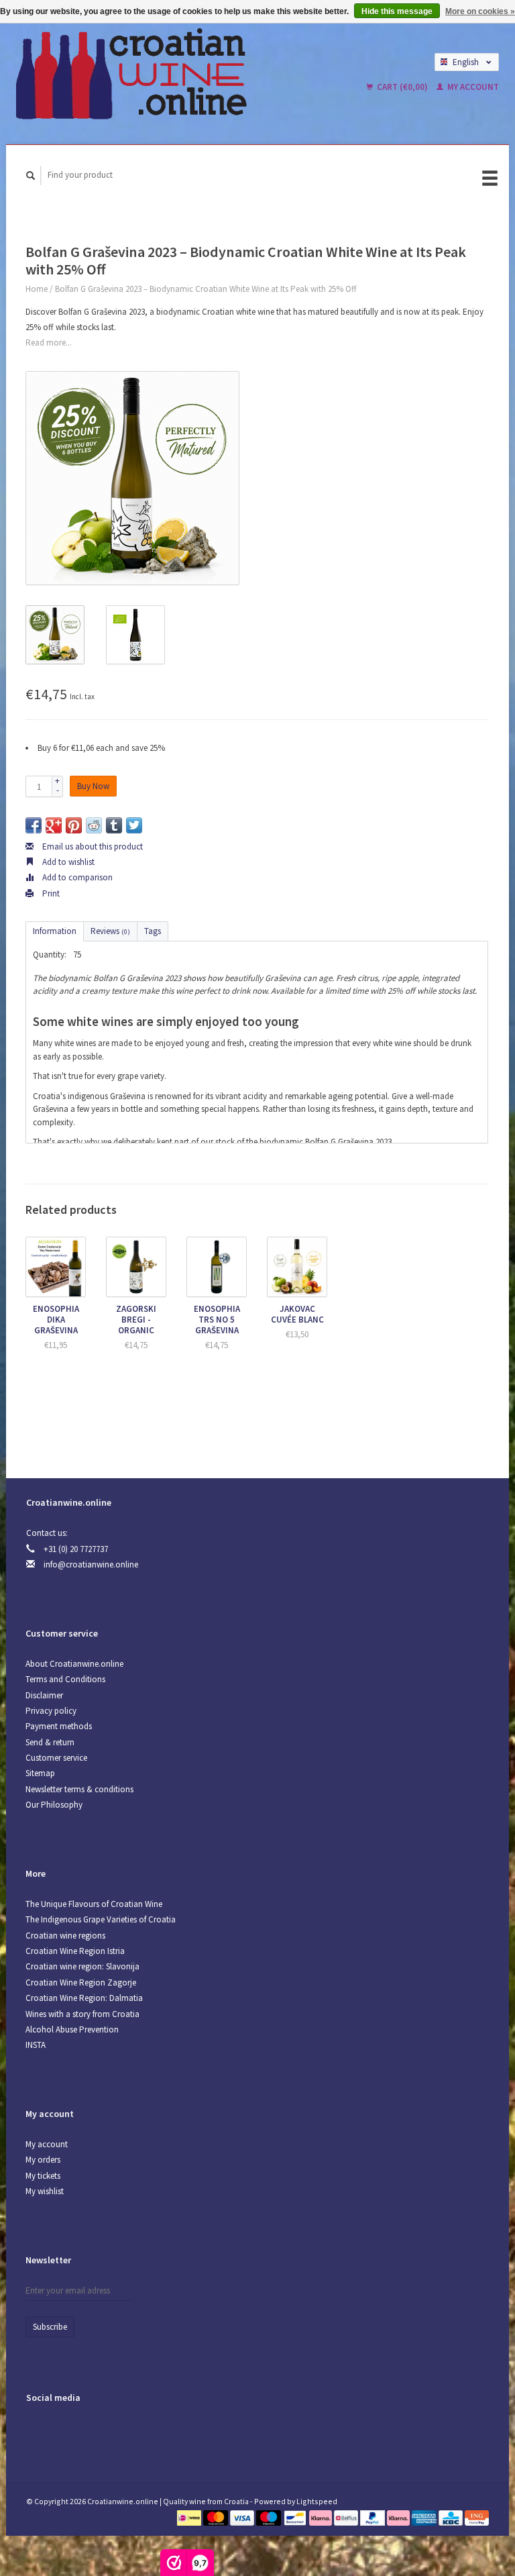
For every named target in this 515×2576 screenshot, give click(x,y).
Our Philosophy (54, 1805)
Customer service (56, 1758)
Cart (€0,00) (402, 87)
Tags (153, 931)
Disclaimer (44, 1695)
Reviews (110, 931)
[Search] (31, 175)
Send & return (50, 1742)
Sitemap (40, 1773)
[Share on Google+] (54, 825)
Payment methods (59, 1726)
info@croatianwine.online (91, 1564)
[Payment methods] (190, 2517)
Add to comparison (76, 877)
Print (50, 893)
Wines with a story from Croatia (82, 2014)
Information (55, 931)
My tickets (43, 2176)
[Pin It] (74, 825)
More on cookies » (480, 11)
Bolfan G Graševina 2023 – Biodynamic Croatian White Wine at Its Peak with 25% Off (206, 289)
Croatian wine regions (65, 1936)
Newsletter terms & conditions (79, 1789)
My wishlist (45, 2191)
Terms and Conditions (65, 1679)
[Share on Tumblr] (114, 825)
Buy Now (93, 786)
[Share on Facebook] (34, 825)
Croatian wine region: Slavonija (82, 1966)
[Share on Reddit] (94, 825)
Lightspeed (317, 2501)
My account (472, 87)
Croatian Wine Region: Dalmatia (84, 1998)
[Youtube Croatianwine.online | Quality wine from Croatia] (94, 2433)
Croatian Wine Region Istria (75, 1951)
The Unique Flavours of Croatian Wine (94, 1904)
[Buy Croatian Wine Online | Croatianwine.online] (170, 74)
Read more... (49, 343)
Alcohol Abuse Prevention (72, 2029)
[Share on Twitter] (134, 825)
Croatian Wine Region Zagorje (81, 1982)
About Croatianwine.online (74, 1664)
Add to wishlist (67, 862)
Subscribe (50, 2327)
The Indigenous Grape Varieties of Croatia (101, 1919)
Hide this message (397, 11)
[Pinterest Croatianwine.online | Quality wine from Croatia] (66, 2433)
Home (37, 289)
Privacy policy (51, 1711)
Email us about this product (92, 846)
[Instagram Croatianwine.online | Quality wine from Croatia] (121, 2433)
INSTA (36, 2045)
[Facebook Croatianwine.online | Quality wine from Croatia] (39, 2433)
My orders (43, 2160)
